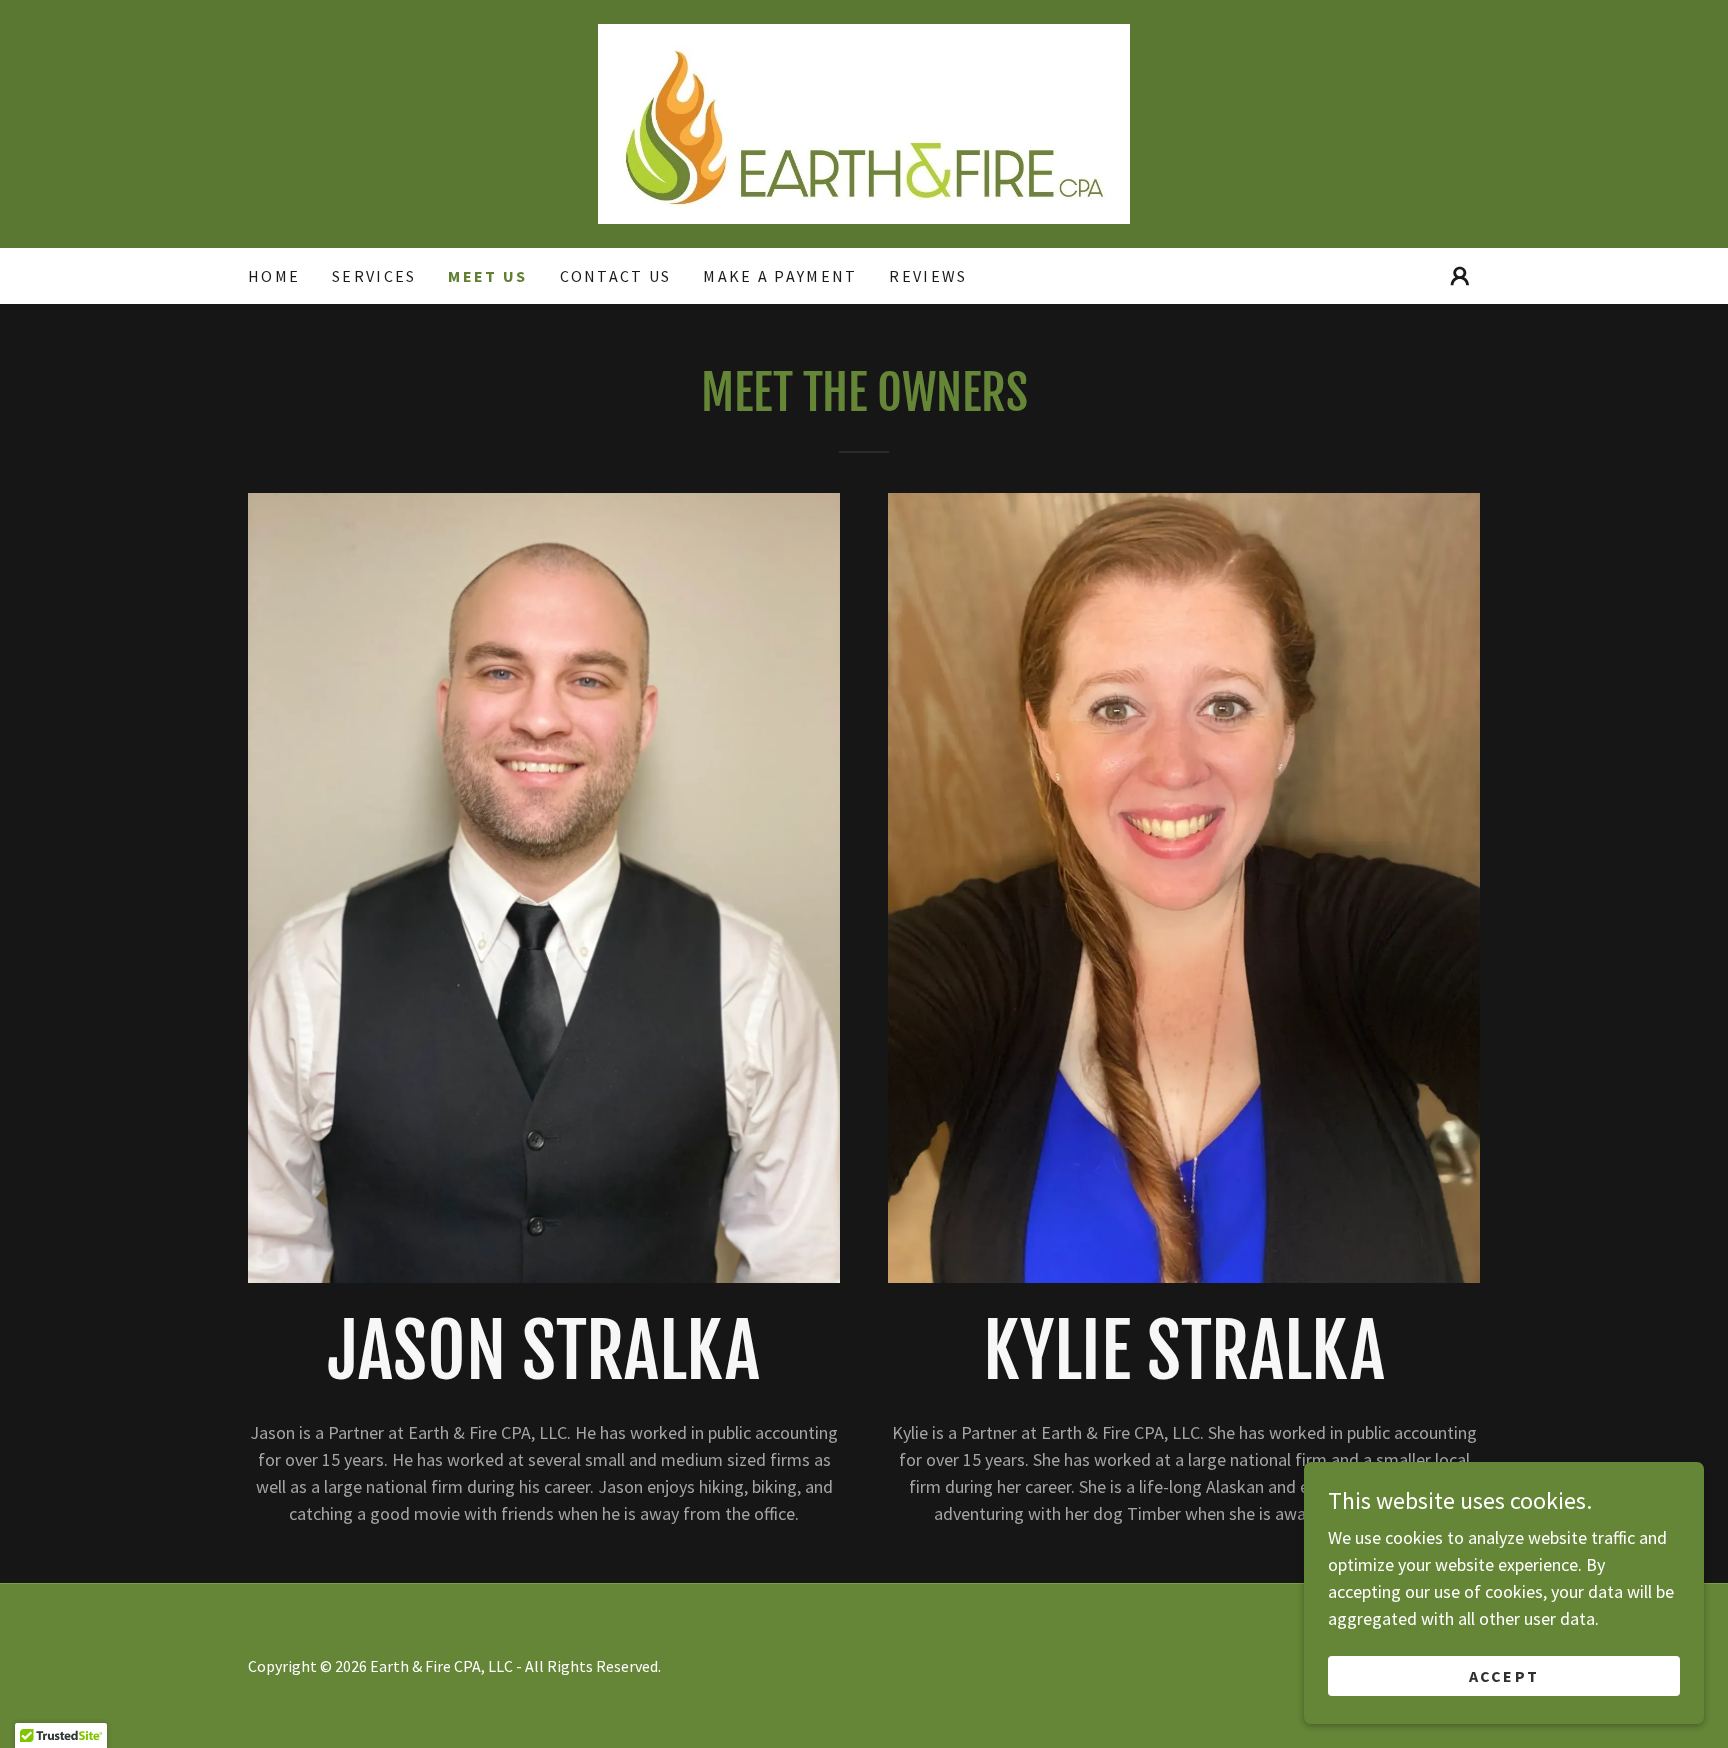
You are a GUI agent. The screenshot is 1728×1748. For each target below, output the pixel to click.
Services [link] (374, 276)
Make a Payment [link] (780, 276)
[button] (1460, 276)
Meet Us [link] (487, 276)
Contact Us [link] (616, 276)
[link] (864, 121)
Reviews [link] (928, 276)
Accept (1504, 1676)
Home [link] (274, 276)
